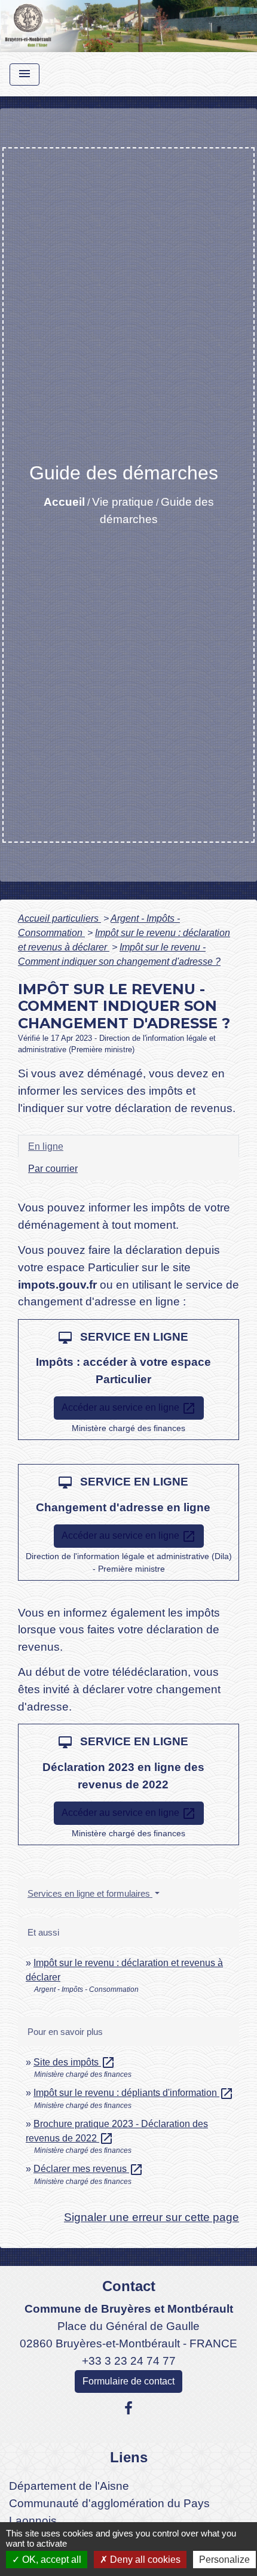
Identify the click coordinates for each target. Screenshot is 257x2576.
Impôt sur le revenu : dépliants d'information (134, 2093)
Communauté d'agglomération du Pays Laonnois (109, 2512)
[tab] (128, 1146)
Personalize (224, 2560)
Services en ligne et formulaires (90, 1893)
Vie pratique (123, 502)
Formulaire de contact (128, 2381)
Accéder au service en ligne (129, 1408)
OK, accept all (51, 2560)
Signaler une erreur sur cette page (152, 2217)
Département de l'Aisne (69, 2486)
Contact (129, 2286)
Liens (129, 2457)
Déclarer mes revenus (88, 2169)
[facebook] (128, 2408)
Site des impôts (74, 2062)
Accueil (64, 502)
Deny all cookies (144, 2560)
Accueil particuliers (59, 918)
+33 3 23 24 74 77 (129, 2361)
